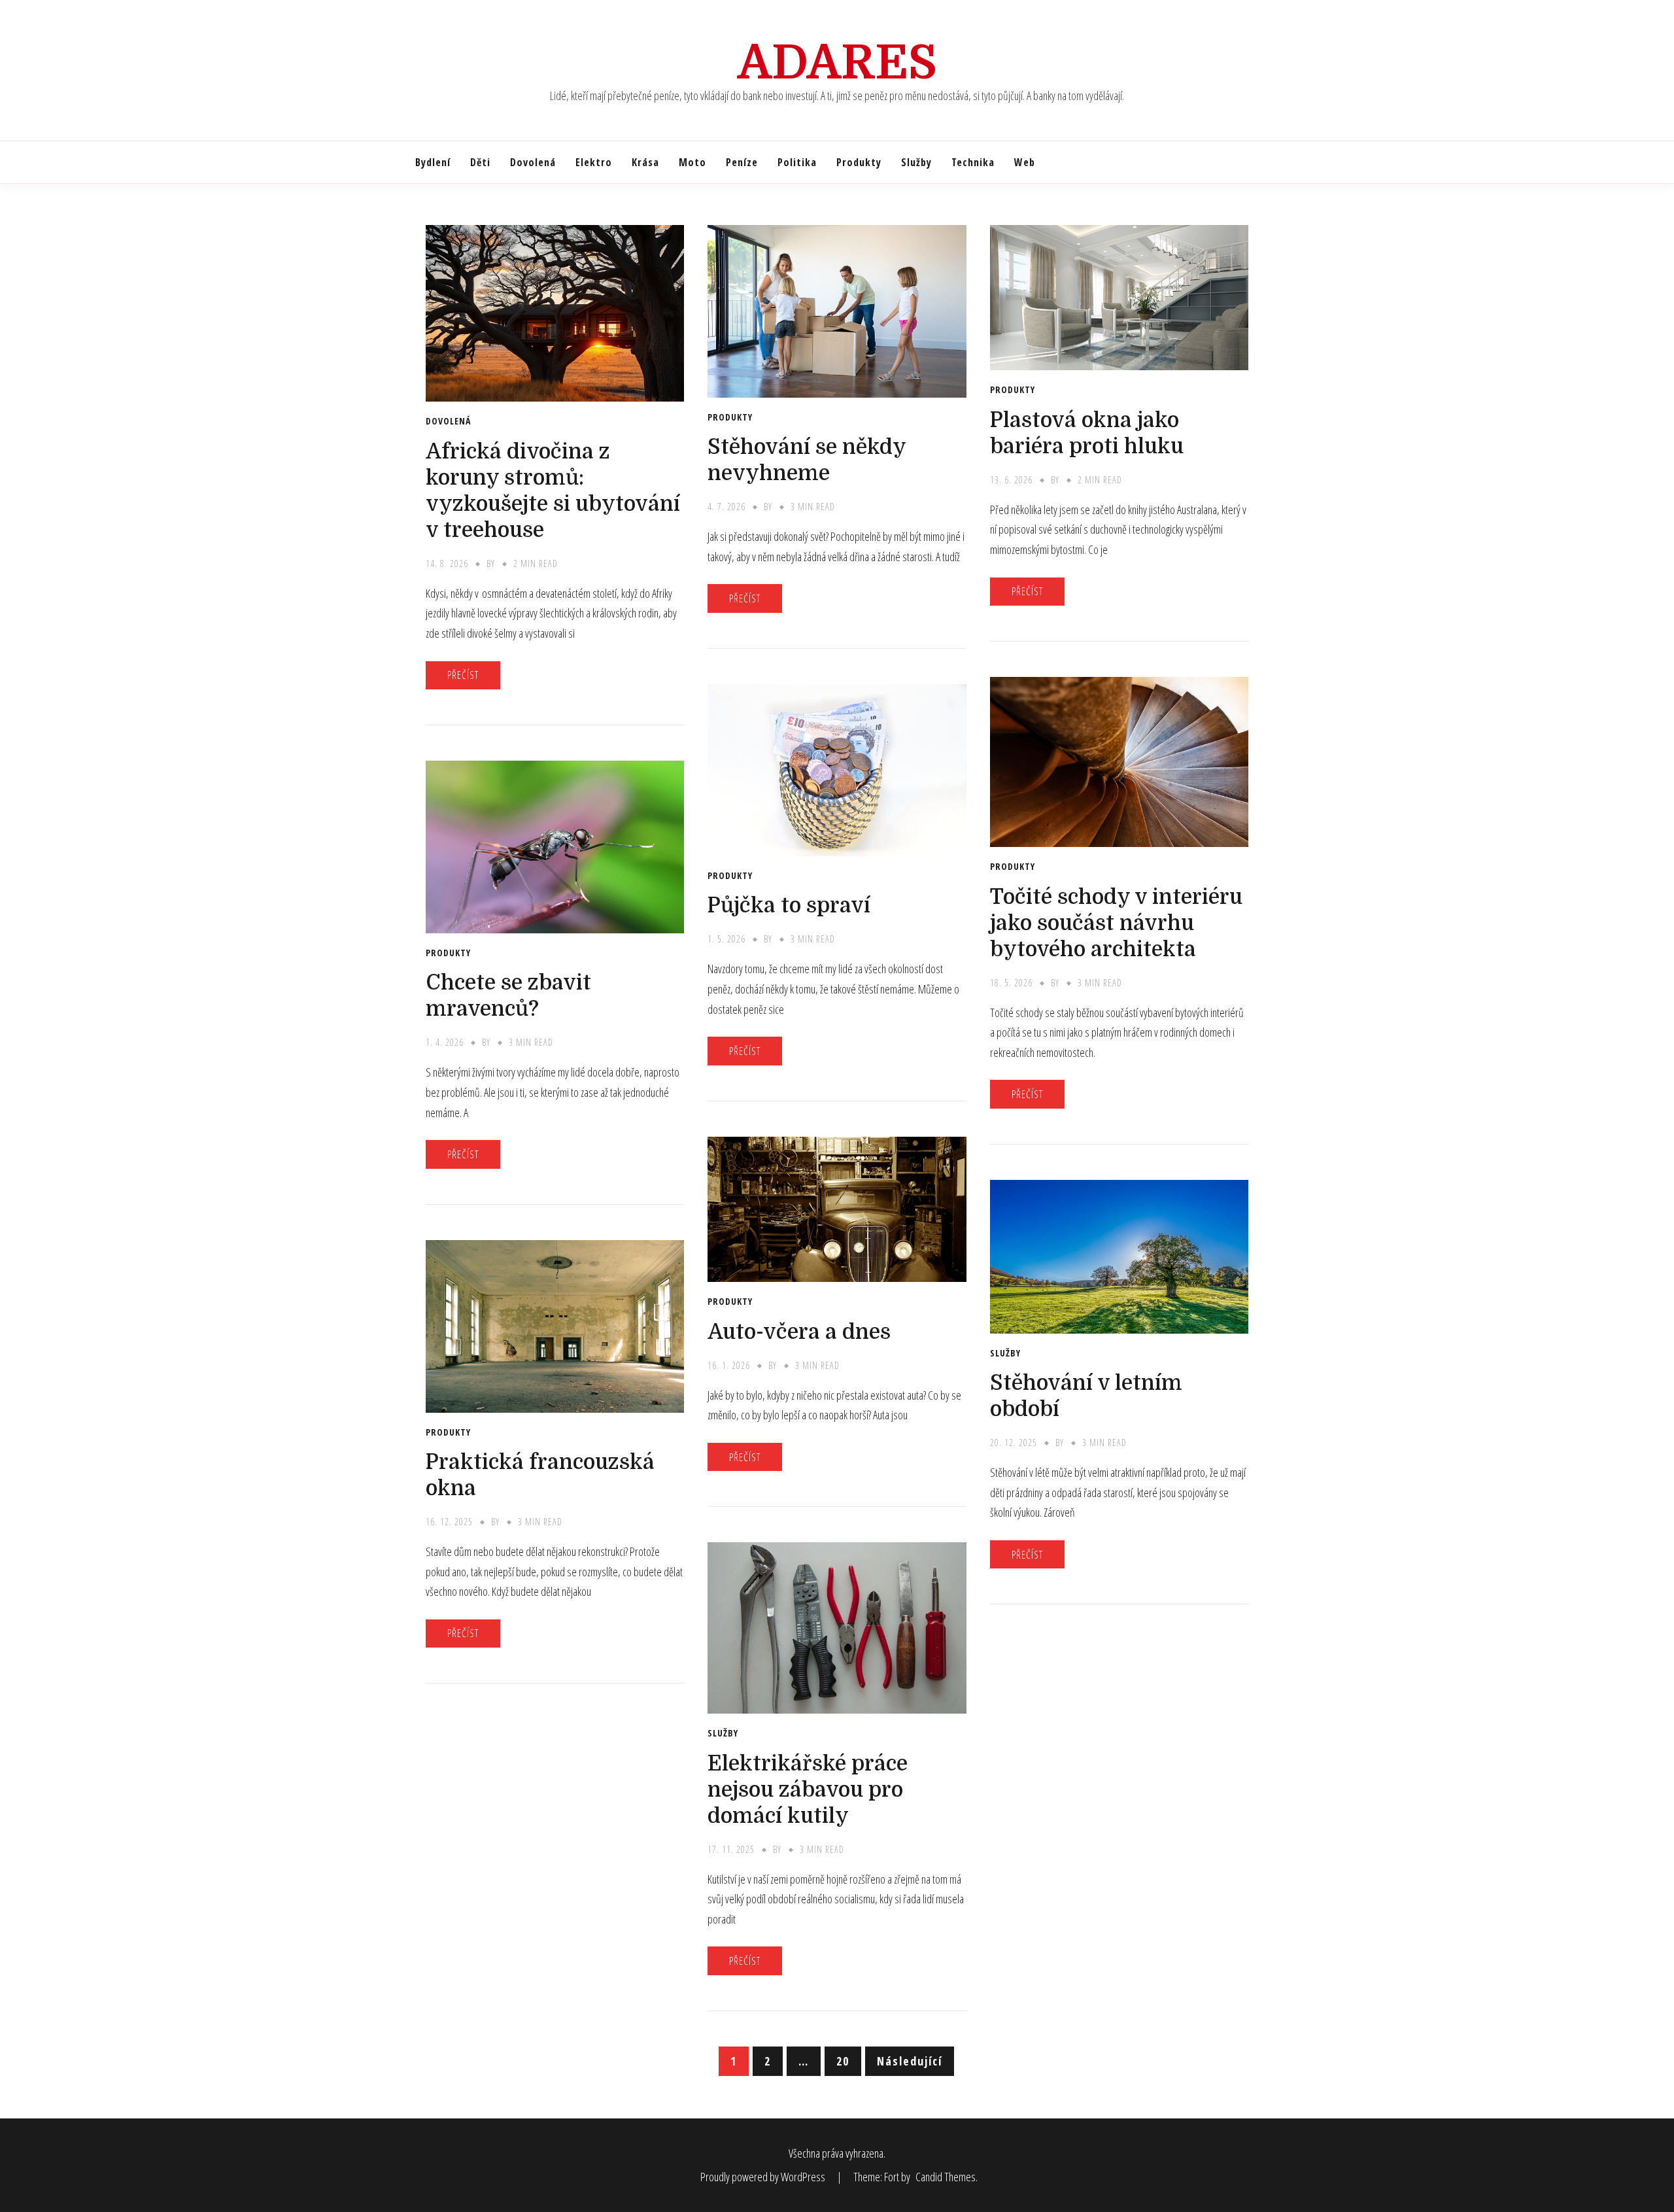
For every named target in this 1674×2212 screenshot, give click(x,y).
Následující (910, 2061)
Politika (797, 162)
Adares (837, 63)
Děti (480, 162)
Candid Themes (946, 2177)
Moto (692, 162)
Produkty (859, 162)
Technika (973, 162)
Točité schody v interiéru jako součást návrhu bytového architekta (1116, 923)
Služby (916, 162)
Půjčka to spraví (789, 906)
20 (843, 2061)
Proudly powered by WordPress (764, 2177)
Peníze (742, 162)
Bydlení (433, 162)
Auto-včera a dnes (799, 1332)
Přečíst (463, 675)
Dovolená (533, 162)
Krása (645, 162)
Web (1025, 162)
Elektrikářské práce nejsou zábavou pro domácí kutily (808, 1790)
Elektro (594, 162)
